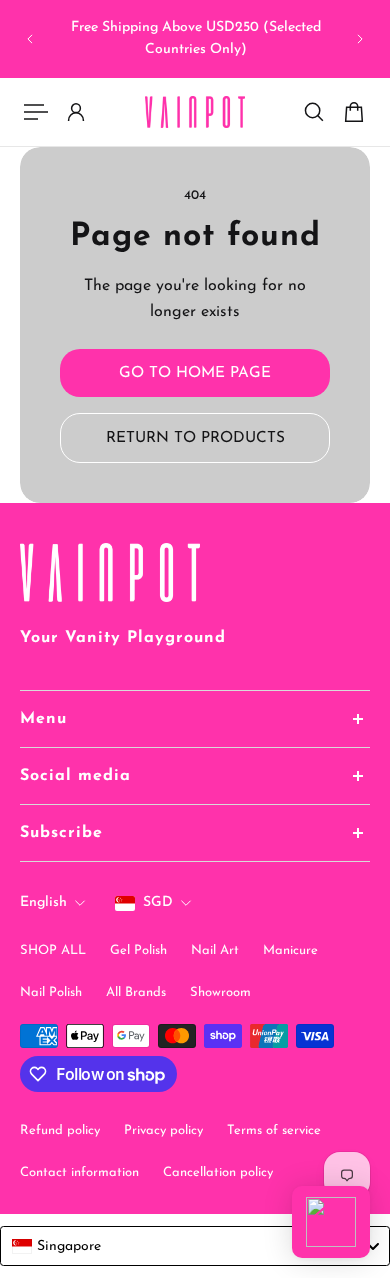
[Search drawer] (314, 112)
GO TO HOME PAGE (195, 373)
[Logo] (195, 112)
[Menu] (36, 112)
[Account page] (76, 112)
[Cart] (354, 112)
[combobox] (195, 1246)
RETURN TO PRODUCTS (195, 438)
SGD (158, 902)
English (43, 902)
